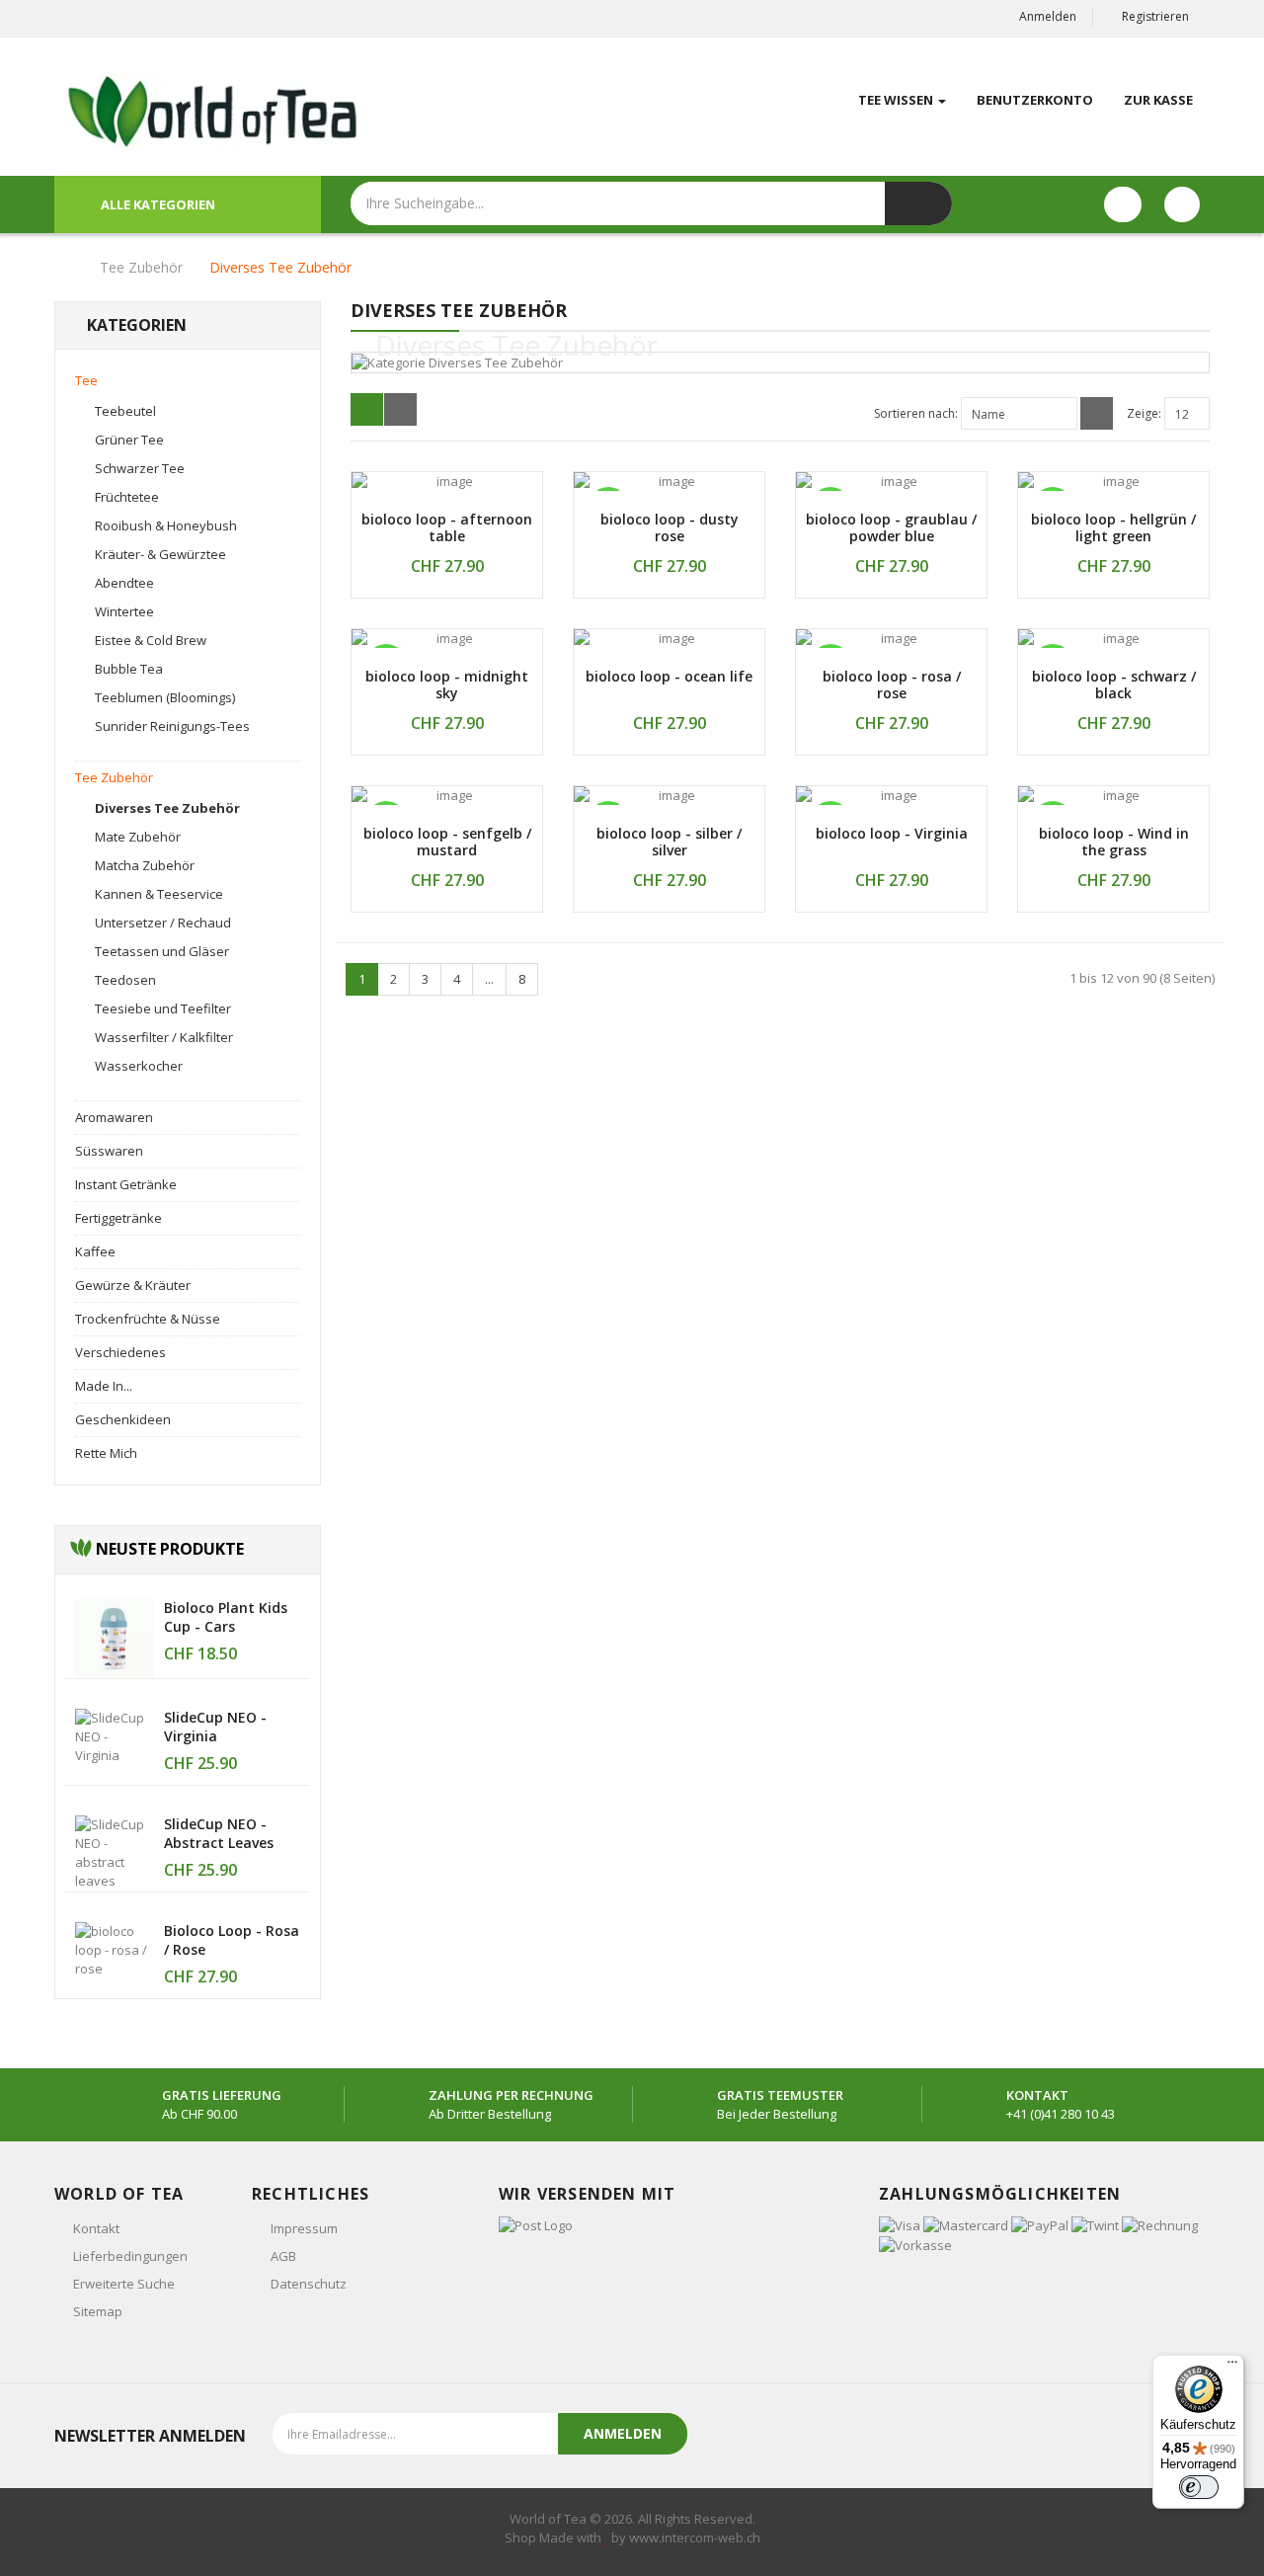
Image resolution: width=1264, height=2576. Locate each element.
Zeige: (1144, 413)
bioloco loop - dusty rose (670, 527)
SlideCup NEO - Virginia (215, 1727)
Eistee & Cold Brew (151, 640)
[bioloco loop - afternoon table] (447, 482)
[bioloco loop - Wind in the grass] (1113, 796)
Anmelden (1048, 16)
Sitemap (98, 2311)
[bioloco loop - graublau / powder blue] (891, 482)
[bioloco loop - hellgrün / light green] (1113, 482)
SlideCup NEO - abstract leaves (219, 1833)
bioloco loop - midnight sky (447, 684)
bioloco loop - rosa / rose (892, 684)
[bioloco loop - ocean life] (669, 639)
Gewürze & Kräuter (133, 1285)
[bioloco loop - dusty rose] (669, 482)
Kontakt (96, 2228)
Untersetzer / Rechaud (163, 923)
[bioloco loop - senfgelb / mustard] (447, 796)
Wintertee (124, 611)
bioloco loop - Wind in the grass (1114, 842)
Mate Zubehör (138, 837)
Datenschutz (309, 2284)
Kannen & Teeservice (159, 894)
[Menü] (1232, 2367)
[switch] (1199, 2487)
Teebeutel (125, 411)
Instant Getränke (126, 1184)
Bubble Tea (129, 669)
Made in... (104, 1386)
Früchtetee (127, 497)
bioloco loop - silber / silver (669, 842)
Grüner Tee (129, 440)
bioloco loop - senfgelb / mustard (447, 842)
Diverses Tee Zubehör (280, 267)
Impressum (304, 2228)
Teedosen (125, 980)
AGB (283, 2256)
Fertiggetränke (118, 1218)
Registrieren (1155, 16)
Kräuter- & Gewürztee (160, 554)
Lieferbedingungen (130, 2256)
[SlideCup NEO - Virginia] (115, 1735)
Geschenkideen (123, 1419)
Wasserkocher (139, 1066)
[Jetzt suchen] (918, 203)
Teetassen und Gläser (162, 951)
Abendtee (124, 583)
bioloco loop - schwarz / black (1114, 684)
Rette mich (106, 1453)
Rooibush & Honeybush (166, 525)
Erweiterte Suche (124, 2284)
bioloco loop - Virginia (892, 833)
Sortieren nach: (916, 413)
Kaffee (95, 1251)
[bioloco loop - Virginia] (891, 796)
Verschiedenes (120, 1352)
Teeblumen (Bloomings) (165, 697)
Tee (86, 380)
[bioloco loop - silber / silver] (669, 796)
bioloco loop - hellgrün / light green (1113, 527)
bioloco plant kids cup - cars (226, 1617)
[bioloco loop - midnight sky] (447, 639)
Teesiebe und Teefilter (163, 1008)
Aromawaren (114, 1117)
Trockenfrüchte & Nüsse (148, 1319)
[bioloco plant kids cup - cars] (115, 1638)
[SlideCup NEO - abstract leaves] (115, 1852)
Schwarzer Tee (140, 468)
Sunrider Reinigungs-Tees (172, 726)
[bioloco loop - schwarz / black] (1113, 639)
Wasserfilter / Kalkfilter (164, 1037)
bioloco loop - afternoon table (447, 527)
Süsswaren (109, 1151)
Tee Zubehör (141, 267)
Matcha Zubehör (145, 865)
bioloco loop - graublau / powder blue (891, 527)
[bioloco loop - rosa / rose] (115, 1949)
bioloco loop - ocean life (669, 676)
